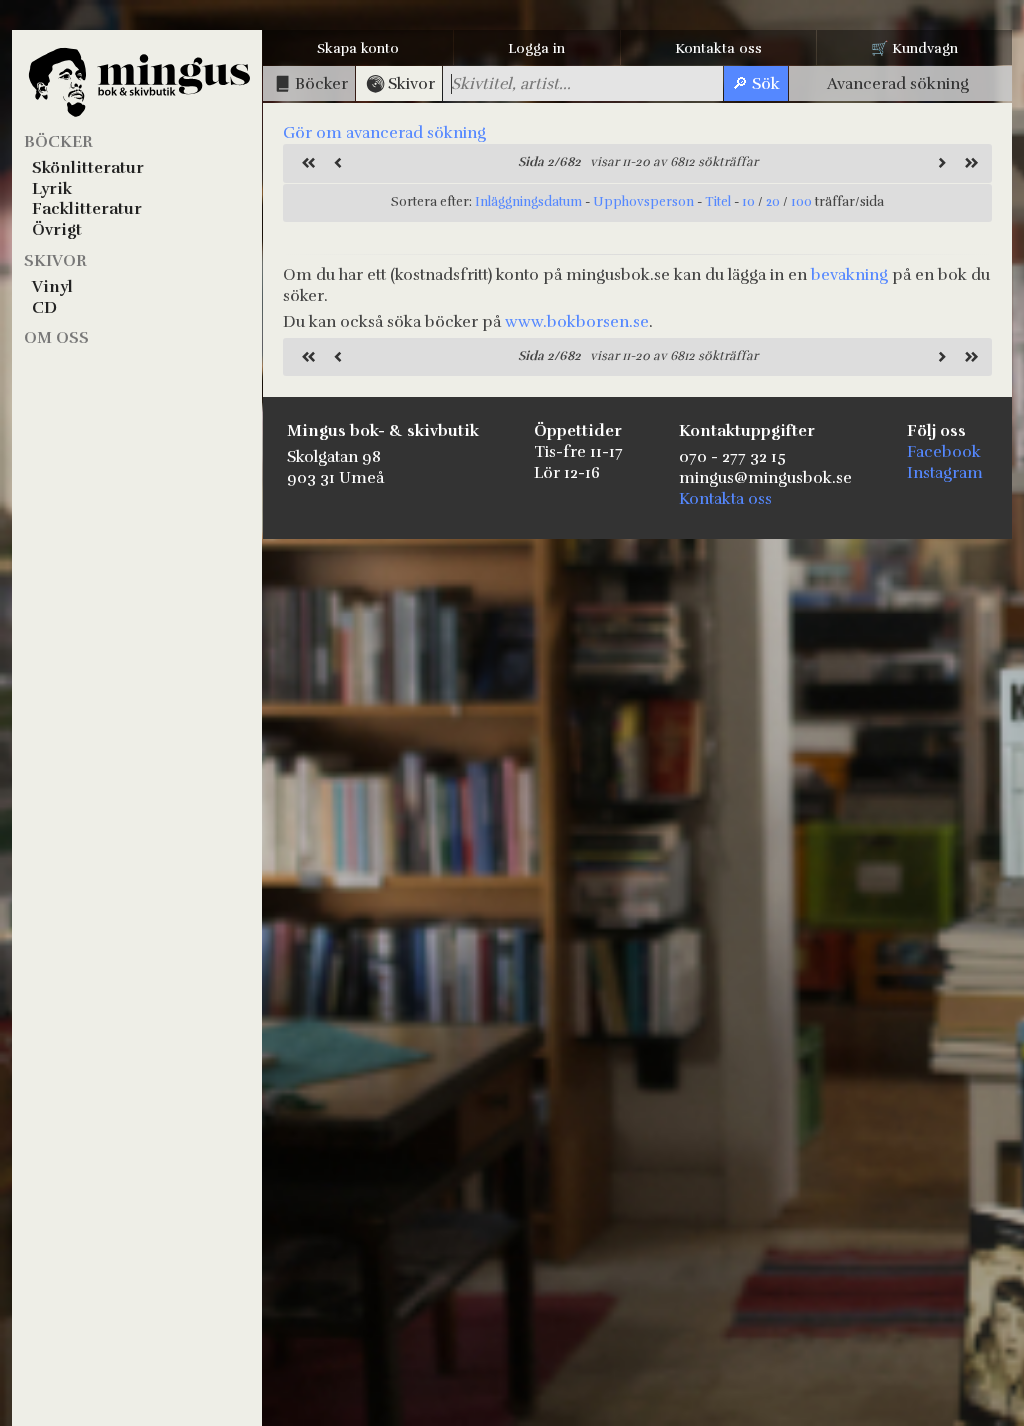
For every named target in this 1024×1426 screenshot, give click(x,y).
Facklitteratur (87, 209)
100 (801, 202)
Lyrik (52, 189)
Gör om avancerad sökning (384, 133)
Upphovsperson (643, 202)
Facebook (944, 452)
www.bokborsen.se (577, 322)
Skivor (55, 261)
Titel (718, 202)
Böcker (58, 142)
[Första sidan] (306, 163)
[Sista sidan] (969, 163)
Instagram (945, 473)
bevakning (849, 275)
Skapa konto (358, 48)
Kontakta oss (718, 48)
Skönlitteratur (88, 168)
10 (748, 202)
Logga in (536, 48)
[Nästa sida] (939, 163)
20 (773, 202)
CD (44, 308)
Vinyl (52, 287)
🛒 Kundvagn (914, 48)
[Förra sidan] (336, 163)
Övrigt (57, 230)
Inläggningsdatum (528, 202)
